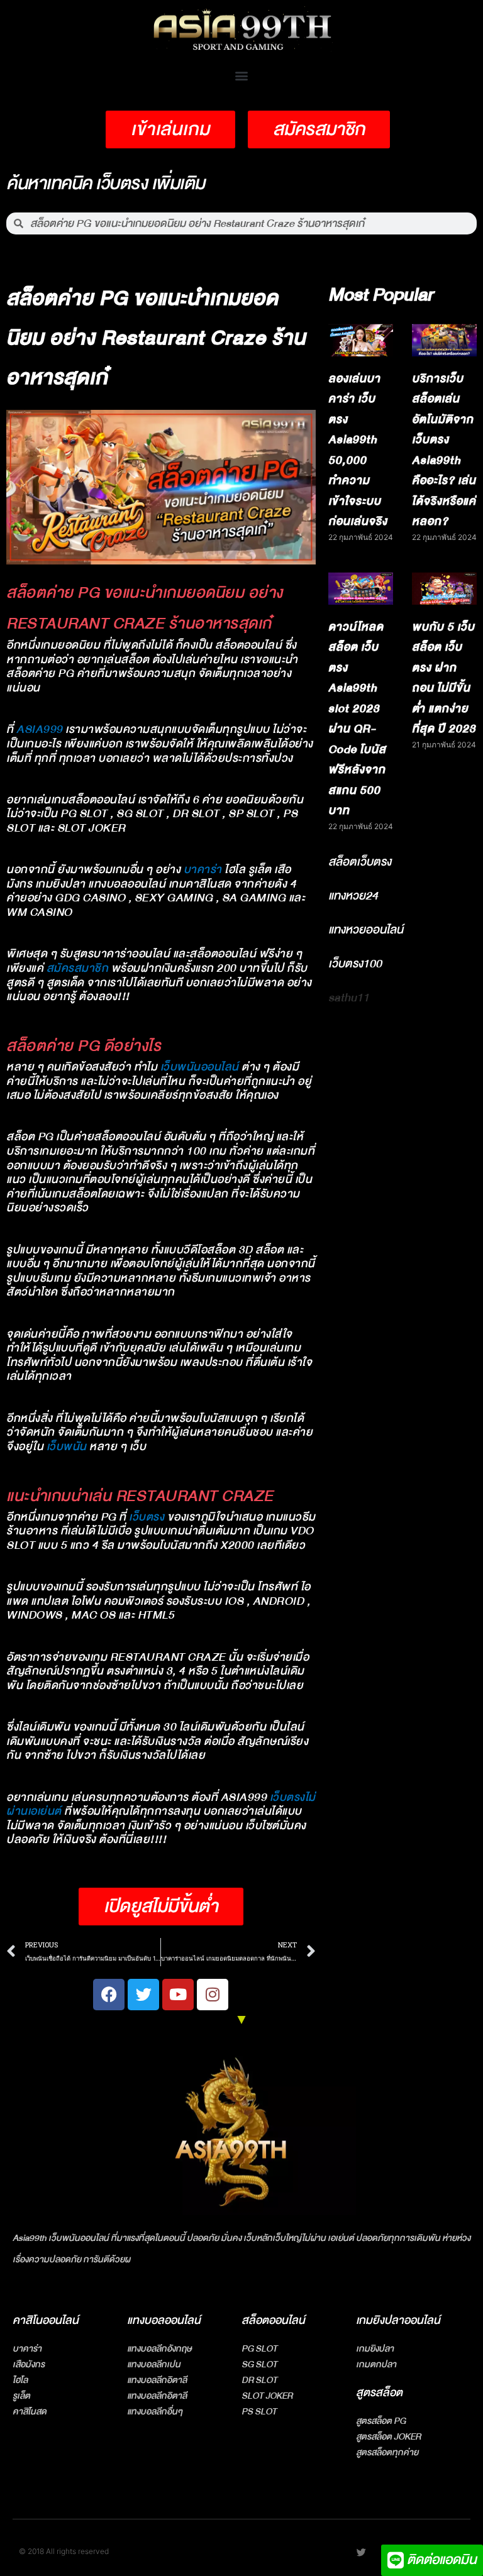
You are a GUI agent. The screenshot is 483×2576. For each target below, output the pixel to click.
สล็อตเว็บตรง (360, 862)
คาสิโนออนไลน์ (46, 2320)
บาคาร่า (203, 870)
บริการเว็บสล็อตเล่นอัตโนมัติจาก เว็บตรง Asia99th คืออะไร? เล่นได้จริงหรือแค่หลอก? (444, 450)
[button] (242, 75)
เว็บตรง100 (355, 964)
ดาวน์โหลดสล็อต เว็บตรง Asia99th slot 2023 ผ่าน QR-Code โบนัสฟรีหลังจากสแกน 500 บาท (357, 719)
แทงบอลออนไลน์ (164, 2320)
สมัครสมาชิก (78, 968)
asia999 (40, 729)
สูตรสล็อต (379, 2393)
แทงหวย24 (353, 896)
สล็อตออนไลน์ (273, 2320)
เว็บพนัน (67, 1447)
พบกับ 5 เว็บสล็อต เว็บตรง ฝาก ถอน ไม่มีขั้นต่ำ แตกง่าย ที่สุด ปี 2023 (444, 678)
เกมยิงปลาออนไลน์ (398, 2320)
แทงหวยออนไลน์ (366, 930)
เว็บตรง (147, 1517)
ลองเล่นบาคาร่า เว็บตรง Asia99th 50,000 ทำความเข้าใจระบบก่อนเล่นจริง (358, 450)
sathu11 (349, 998)
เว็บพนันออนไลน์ (200, 1067)
